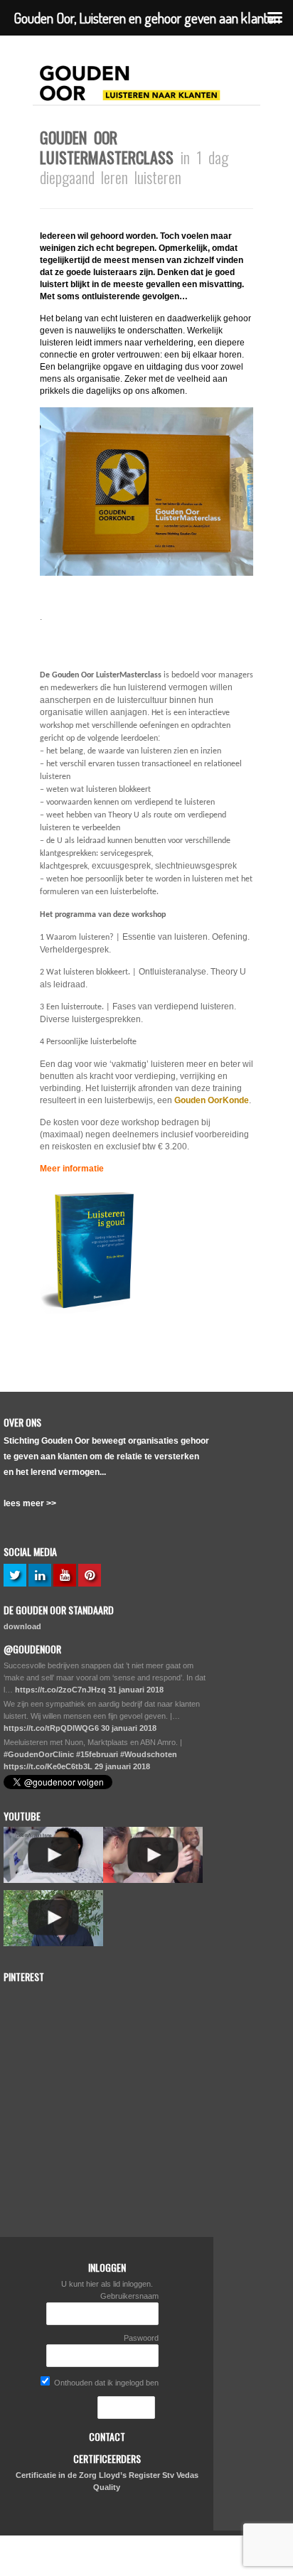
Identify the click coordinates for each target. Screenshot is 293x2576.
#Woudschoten (149, 1754)
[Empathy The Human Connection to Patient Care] (53, 1855)
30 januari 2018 (129, 1728)
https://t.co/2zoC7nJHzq (60, 1690)
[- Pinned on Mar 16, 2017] (36, 2064)
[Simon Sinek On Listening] (53, 1918)
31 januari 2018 (136, 1690)
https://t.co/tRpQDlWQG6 (51, 1728)
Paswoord (141, 2338)
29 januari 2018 (122, 1766)
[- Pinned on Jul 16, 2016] (108, 2132)
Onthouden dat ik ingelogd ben (105, 2383)
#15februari (97, 1754)
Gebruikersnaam (129, 2296)
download (22, 1626)
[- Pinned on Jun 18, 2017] (108, 1995)
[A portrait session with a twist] (153, 1855)
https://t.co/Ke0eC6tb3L (48, 1766)
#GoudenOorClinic (39, 1754)
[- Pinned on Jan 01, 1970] (36, 1995)
